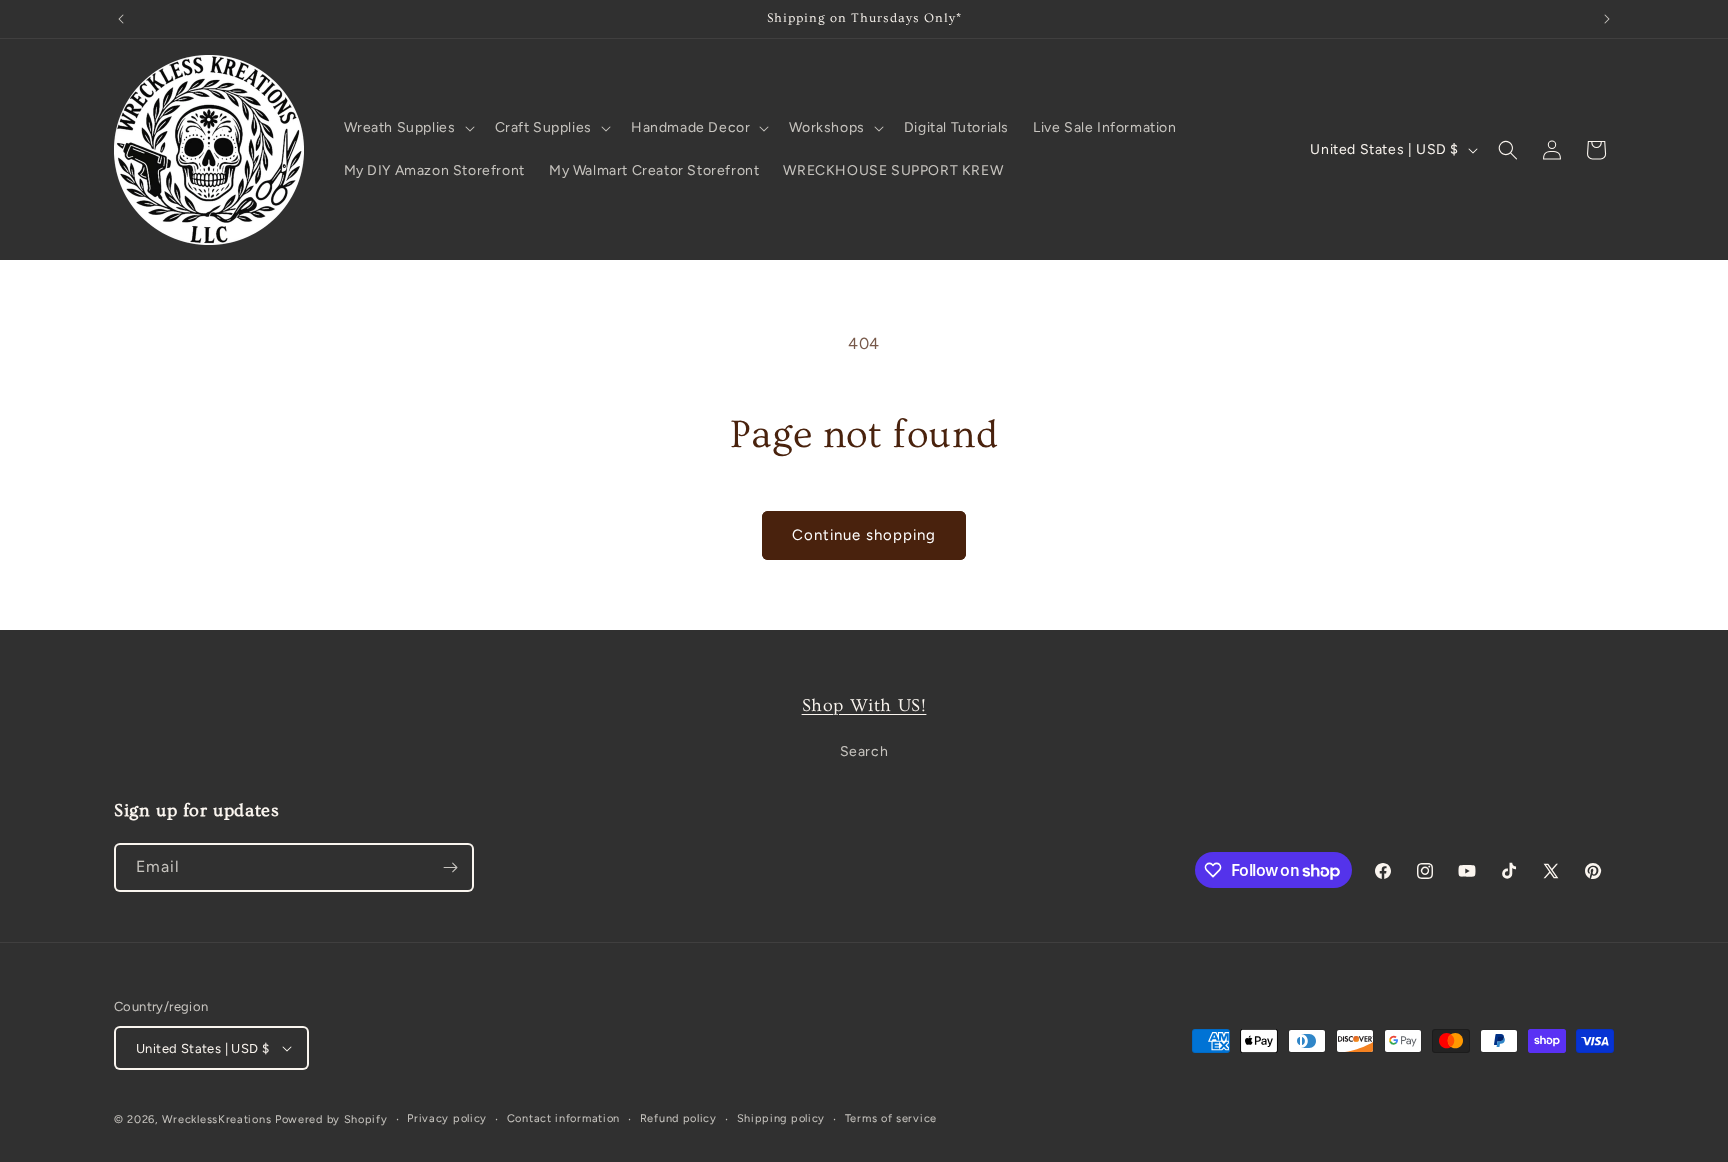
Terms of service (891, 1118)
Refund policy (678, 1118)
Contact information (563, 1118)
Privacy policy (447, 1118)
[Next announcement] (1607, 19)
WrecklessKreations (217, 1119)
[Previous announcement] (121, 19)
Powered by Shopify (331, 1119)
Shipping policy (781, 1118)
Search (864, 751)
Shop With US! (864, 705)
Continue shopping (864, 535)
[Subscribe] (450, 867)
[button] (407, 128)
